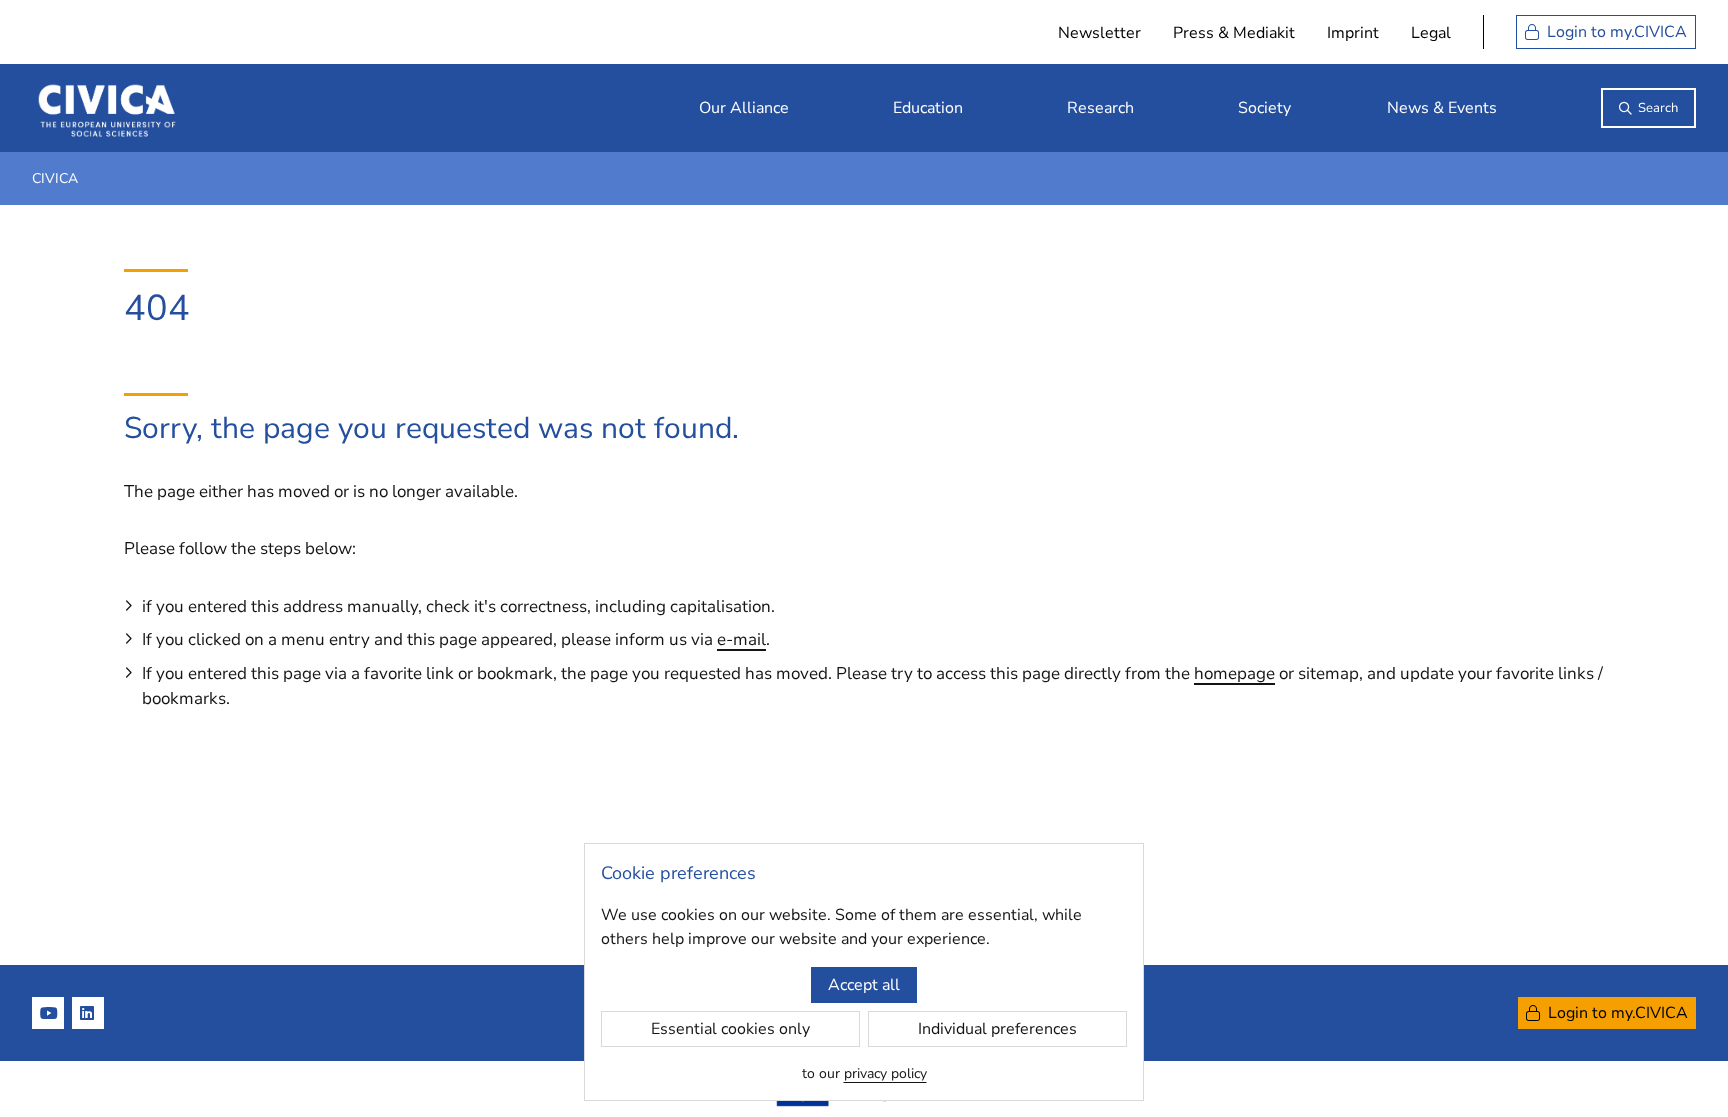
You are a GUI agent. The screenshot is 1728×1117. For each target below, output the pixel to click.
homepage (1234, 673)
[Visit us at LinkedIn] (88, 1013)
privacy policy (885, 1073)
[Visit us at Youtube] (48, 1013)
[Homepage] (107, 108)
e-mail (741, 639)
